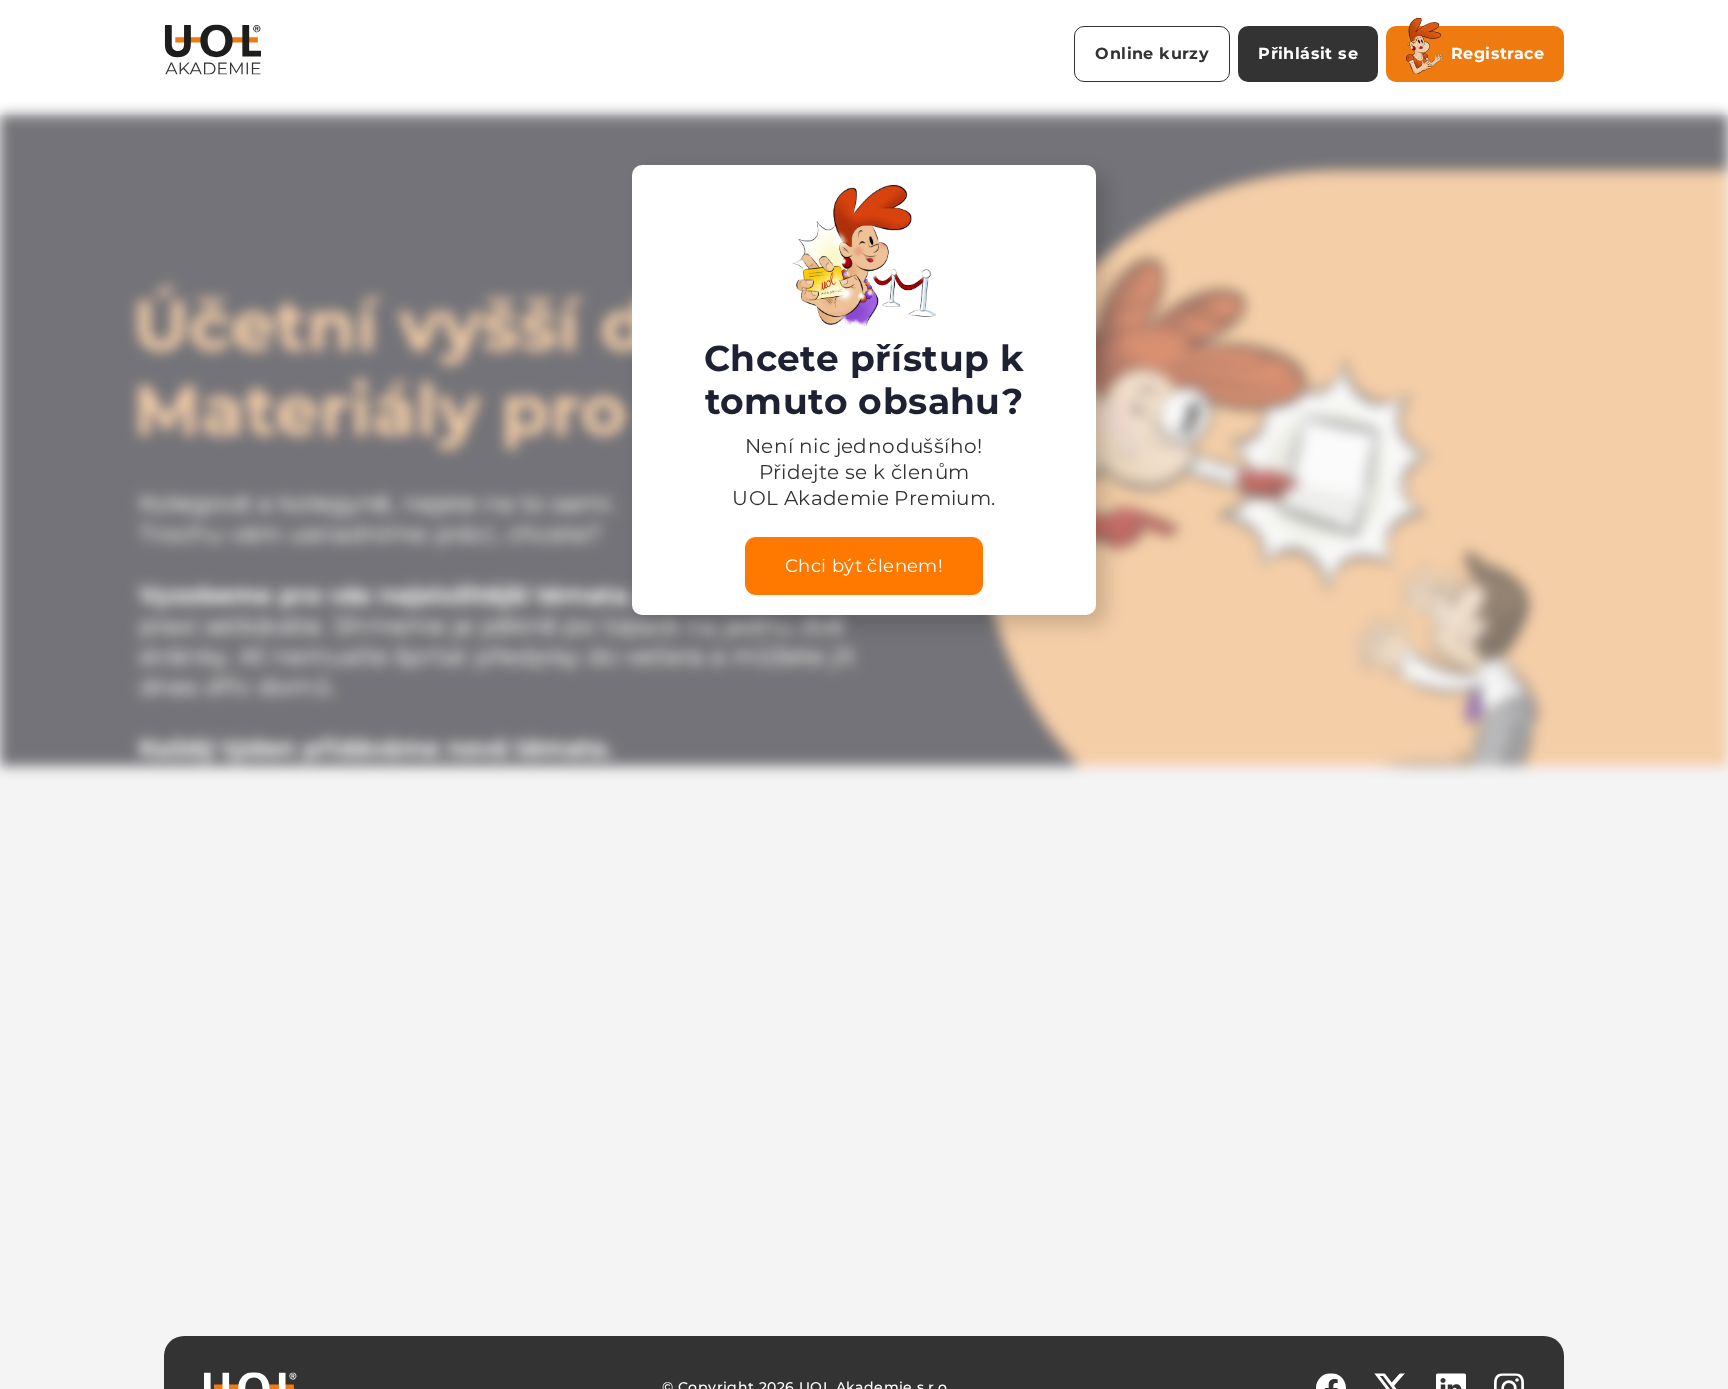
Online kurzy (1152, 53)
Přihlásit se (1308, 53)
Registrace (1497, 53)
